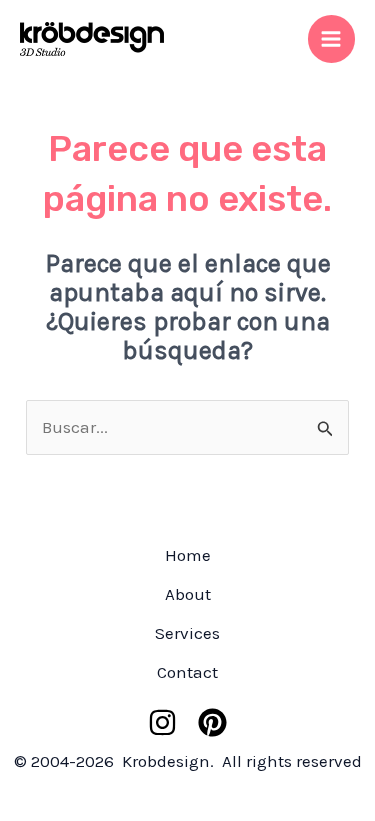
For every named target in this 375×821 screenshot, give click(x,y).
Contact (187, 672)
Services (187, 633)
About (188, 594)
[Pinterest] (212, 722)
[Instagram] (162, 722)
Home (188, 555)
